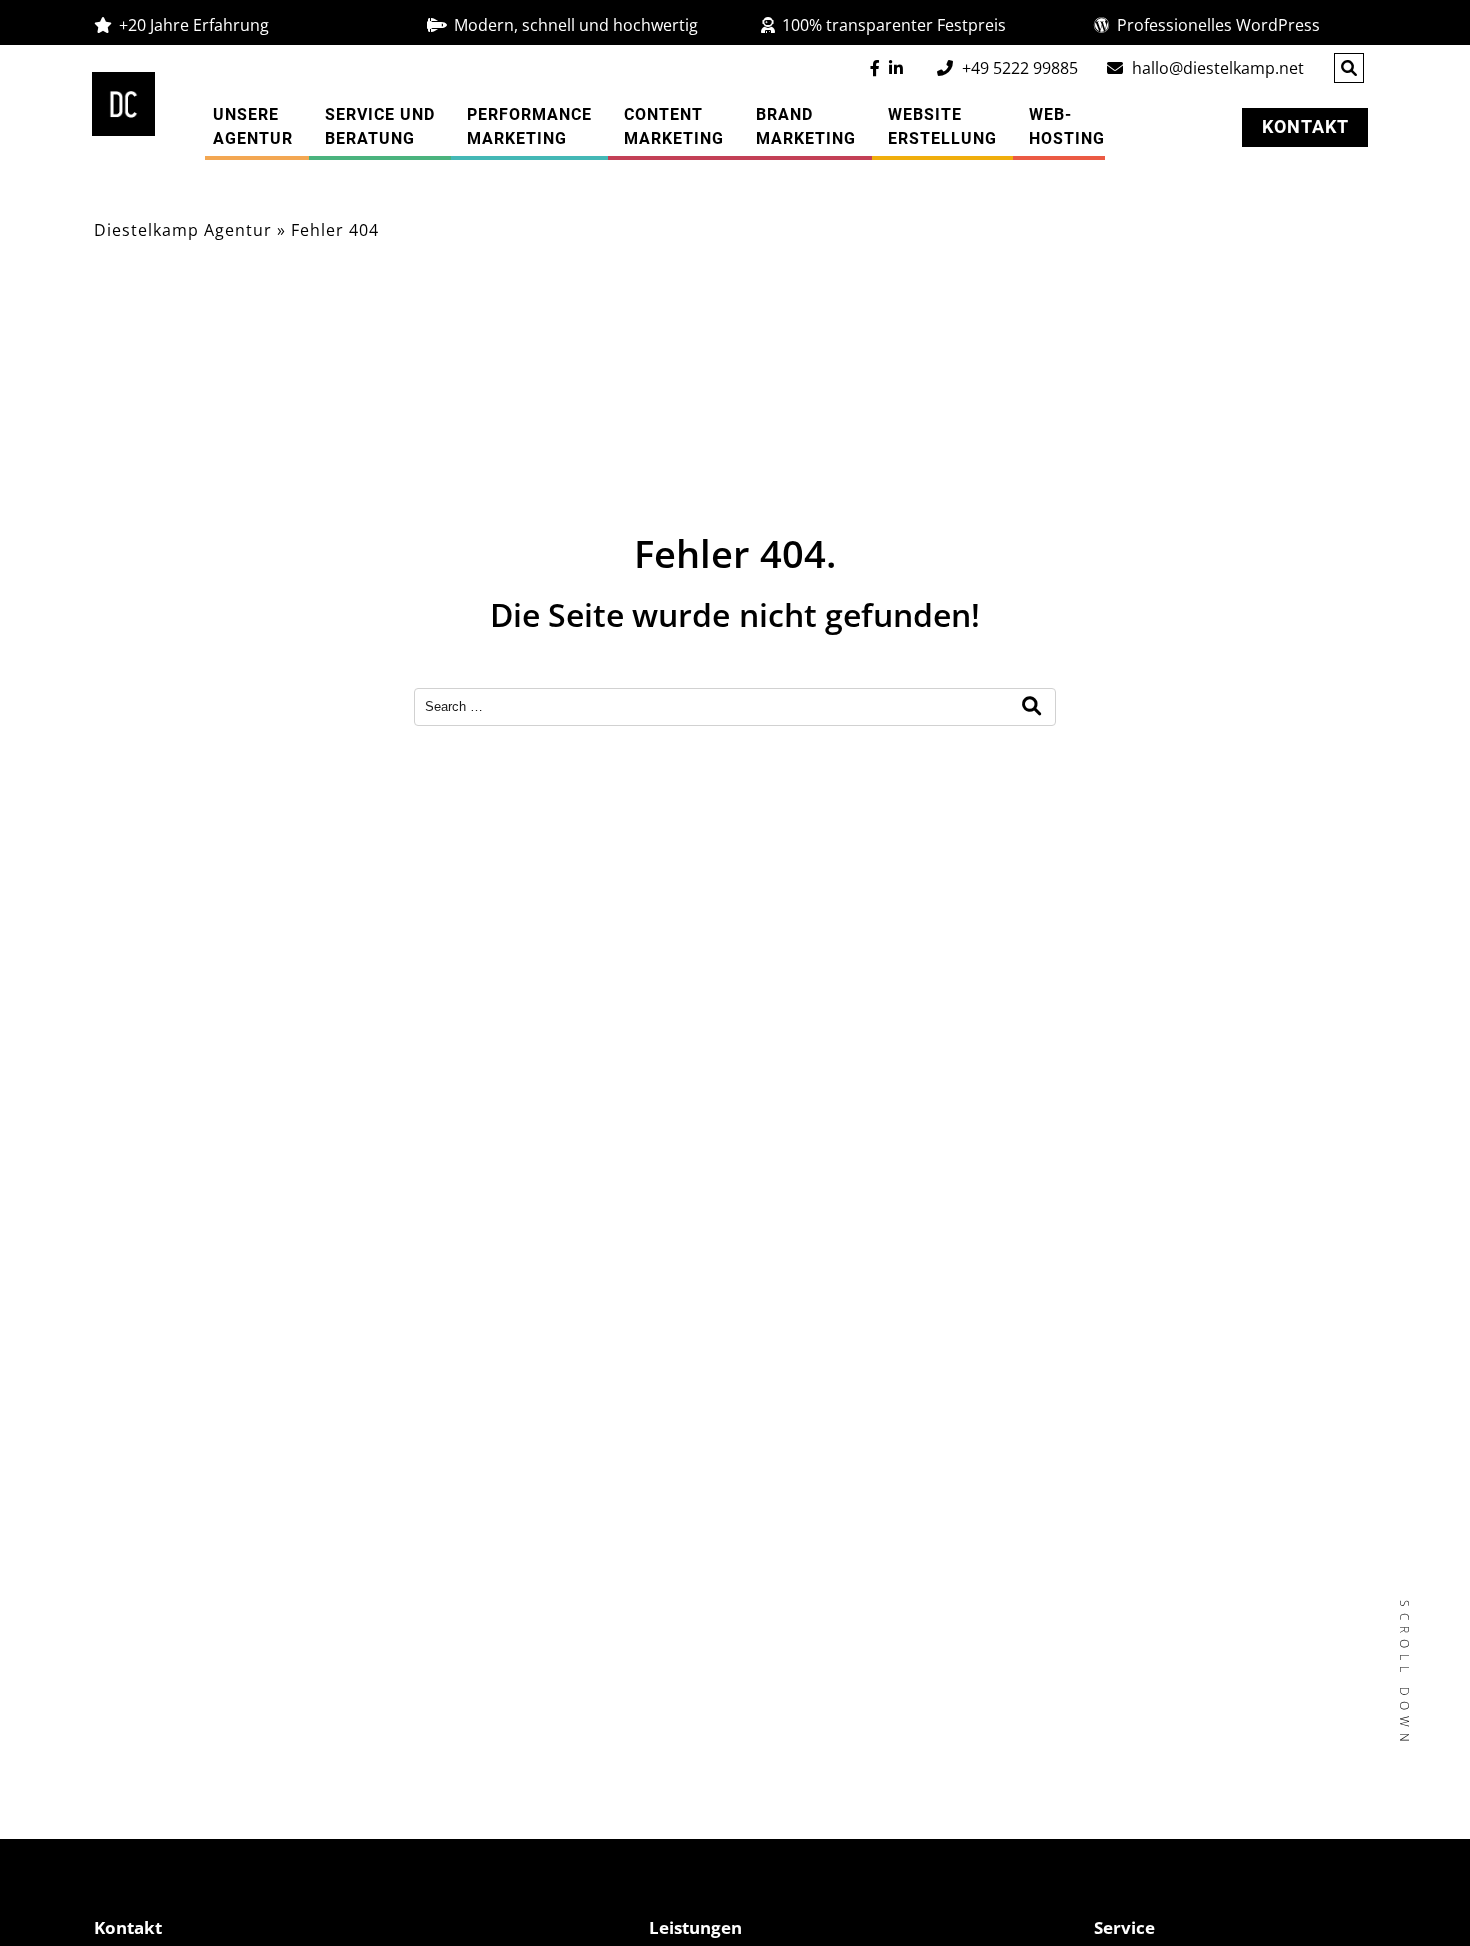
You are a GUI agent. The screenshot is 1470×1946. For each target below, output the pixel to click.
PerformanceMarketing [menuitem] (529, 126)
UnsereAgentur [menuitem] (253, 126)
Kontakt (1305, 127)
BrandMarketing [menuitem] (806, 126)
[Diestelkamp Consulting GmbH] (124, 104)
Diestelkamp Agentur (183, 230)
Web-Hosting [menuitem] (1067, 126)
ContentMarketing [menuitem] (674, 126)
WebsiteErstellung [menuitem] (942, 126)
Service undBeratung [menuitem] (380, 126)
